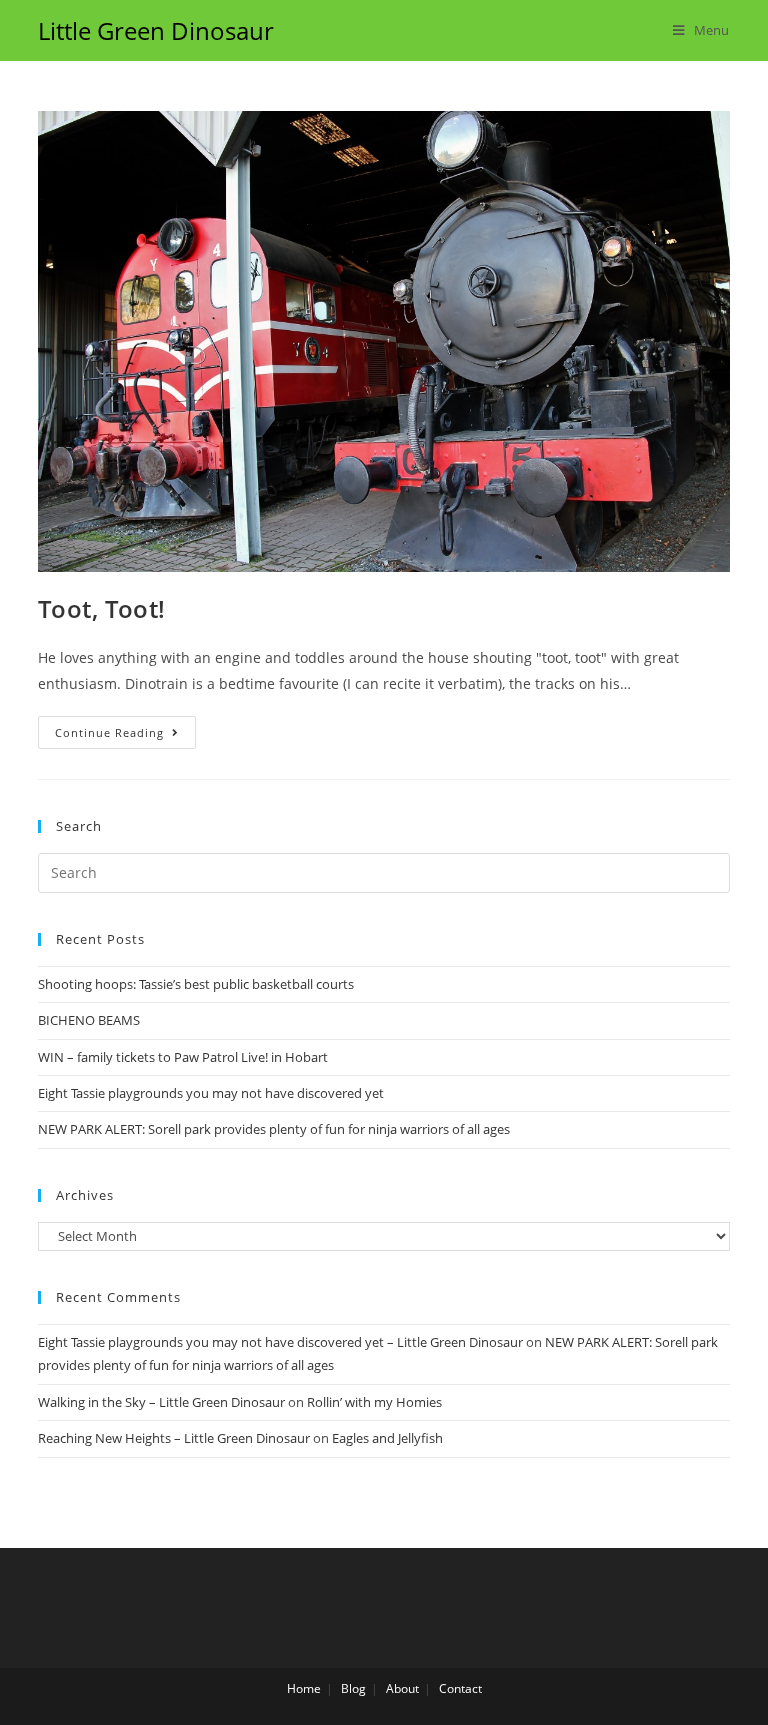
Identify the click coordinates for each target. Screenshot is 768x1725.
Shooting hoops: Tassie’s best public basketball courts (196, 984)
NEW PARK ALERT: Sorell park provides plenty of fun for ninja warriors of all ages (274, 1129)
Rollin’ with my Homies (374, 1402)
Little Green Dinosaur (156, 30)
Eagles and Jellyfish (387, 1438)
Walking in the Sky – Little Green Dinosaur (161, 1402)
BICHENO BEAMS (89, 1020)
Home (304, 1688)
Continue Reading (109, 732)
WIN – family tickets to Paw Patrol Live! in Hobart (183, 1057)
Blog (353, 1688)
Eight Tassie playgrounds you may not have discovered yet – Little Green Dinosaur (280, 1342)
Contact (460, 1688)
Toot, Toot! (102, 608)
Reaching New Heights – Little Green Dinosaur (174, 1438)
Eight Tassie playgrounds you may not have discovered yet (211, 1093)
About (402, 1688)
